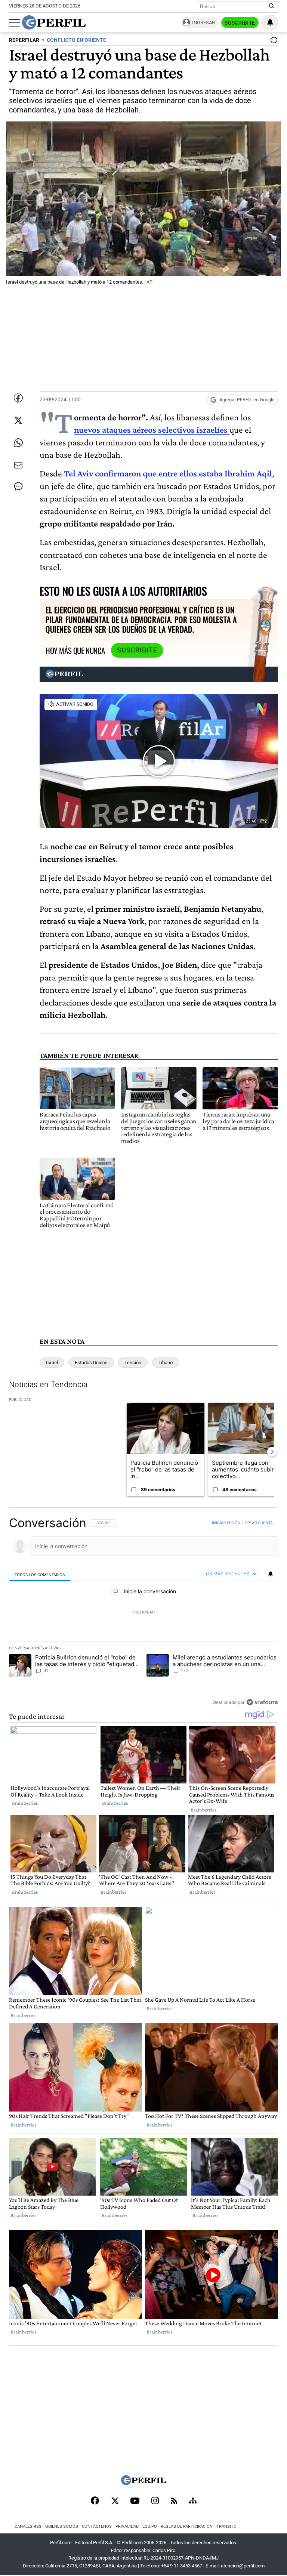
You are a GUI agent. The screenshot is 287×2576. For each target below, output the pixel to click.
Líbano (166, 1363)
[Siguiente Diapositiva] (272, 1452)
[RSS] (174, 2501)
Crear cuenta (259, 1523)
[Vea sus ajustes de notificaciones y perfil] (270, 22)
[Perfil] (143, 2483)
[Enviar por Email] (18, 465)
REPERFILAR (24, 40)
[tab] (40, 1574)
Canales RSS (28, 2526)
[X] (115, 2501)
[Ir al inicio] (54, 22)
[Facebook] (95, 2501)
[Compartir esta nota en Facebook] (18, 398)
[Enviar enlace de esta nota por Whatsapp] (18, 443)
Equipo (150, 2526)
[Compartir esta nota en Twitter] (18, 420)
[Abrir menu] (15, 23)
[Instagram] (155, 2501)
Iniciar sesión (226, 1523)
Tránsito (226, 2526)
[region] (143, 1612)
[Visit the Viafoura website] (262, 1702)
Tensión (133, 1363)
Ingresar (203, 23)
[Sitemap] (193, 2501)
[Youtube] (135, 2501)
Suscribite (240, 23)
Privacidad (127, 2526)
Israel (52, 1363)
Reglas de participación (187, 2526)
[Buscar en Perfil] (272, 6)
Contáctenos (97, 2526)
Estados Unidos (91, 1363)
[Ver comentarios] (272, 42)
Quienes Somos (62, 2526)
